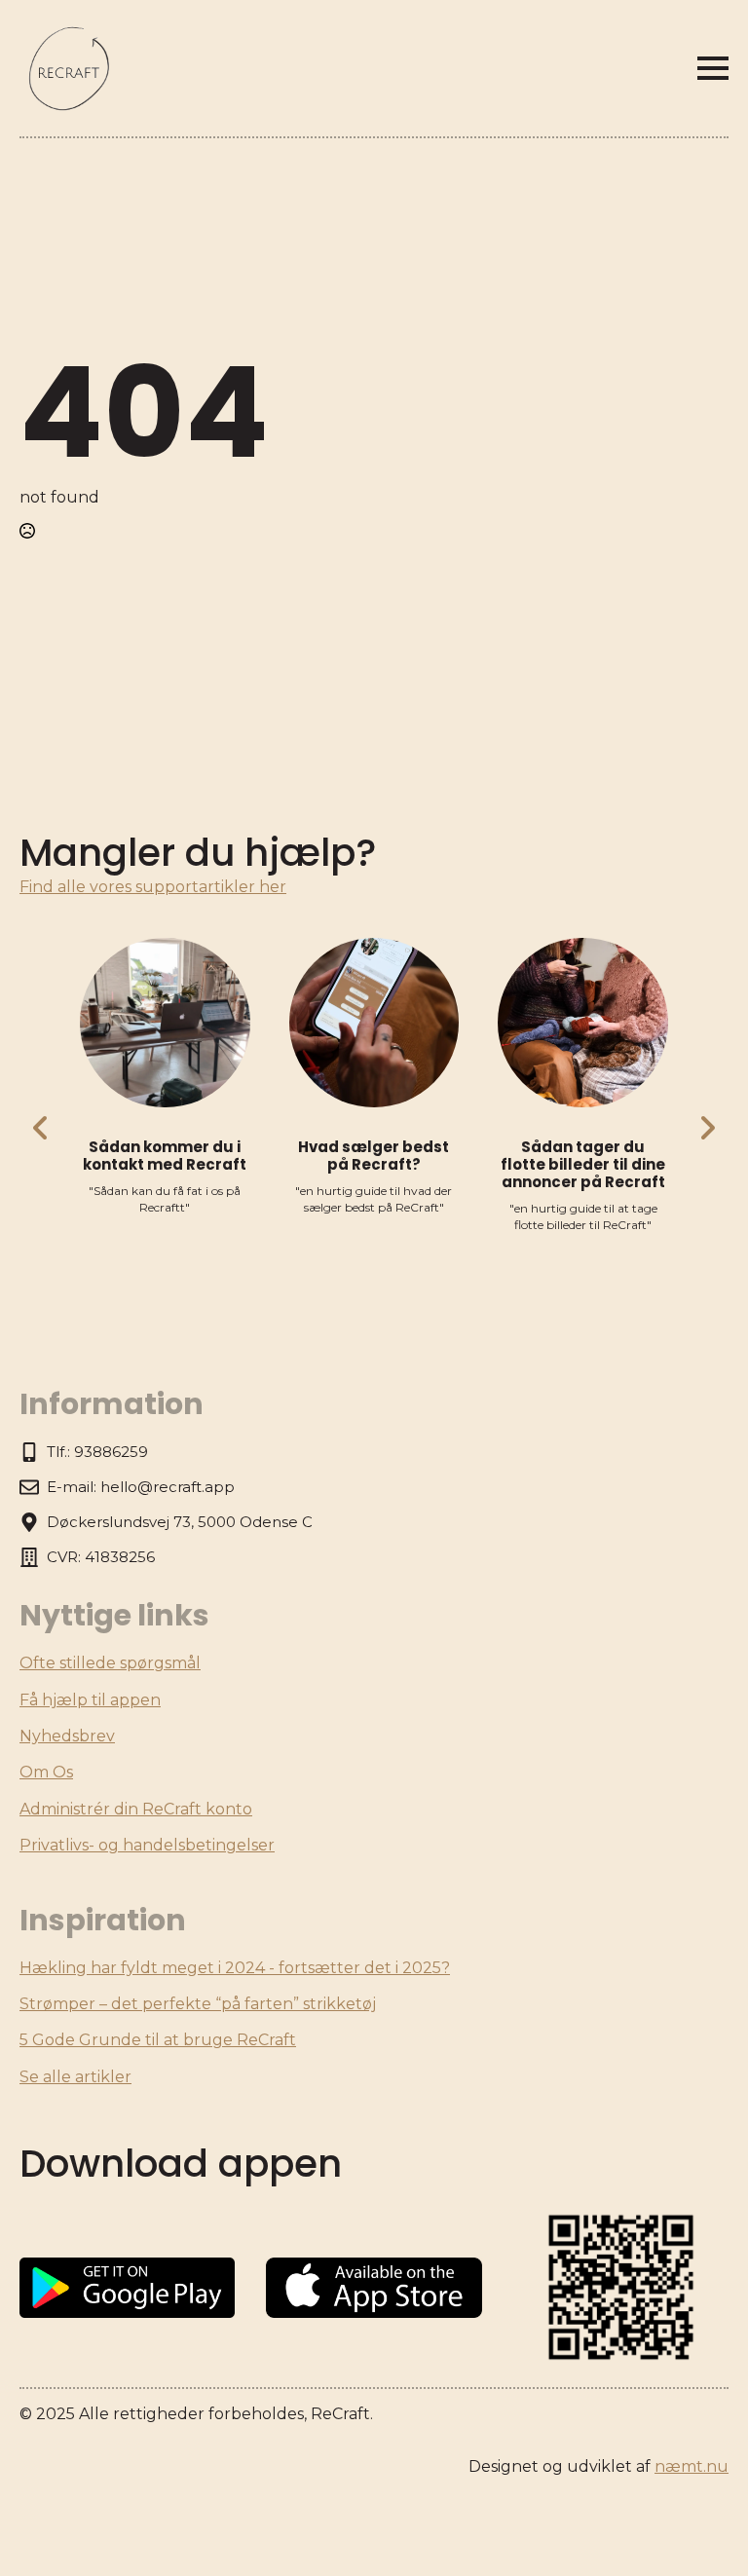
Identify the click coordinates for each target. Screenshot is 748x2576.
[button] (41, 1128)
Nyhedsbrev (67, 1736)
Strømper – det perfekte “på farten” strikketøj (198, 2004)
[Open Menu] (713, 68)
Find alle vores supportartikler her (153, 887)
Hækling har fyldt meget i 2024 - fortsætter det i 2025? (235, 1968)
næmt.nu (692, 2466)
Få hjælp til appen (90, 1700)
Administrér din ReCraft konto (136, 1809)
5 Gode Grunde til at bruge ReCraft (158, 2040)
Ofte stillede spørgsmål (110, 1663)
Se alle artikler (75, 2077)
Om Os (46, 1772)
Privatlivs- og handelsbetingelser (147, 1845)
